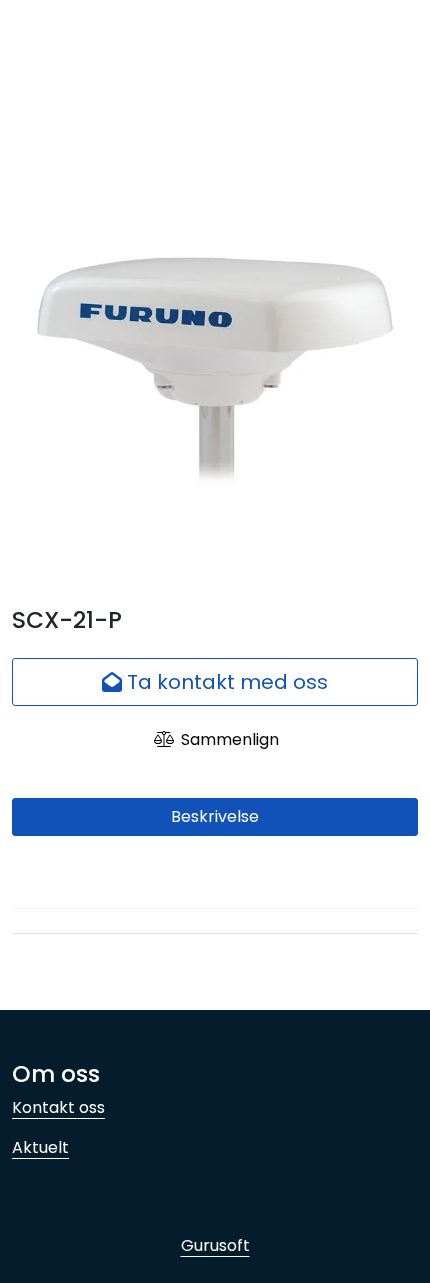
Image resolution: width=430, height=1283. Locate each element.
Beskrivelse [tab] (215, 816)
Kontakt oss (58, 1107)
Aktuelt (40, 1147)
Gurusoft (215, 1245)
